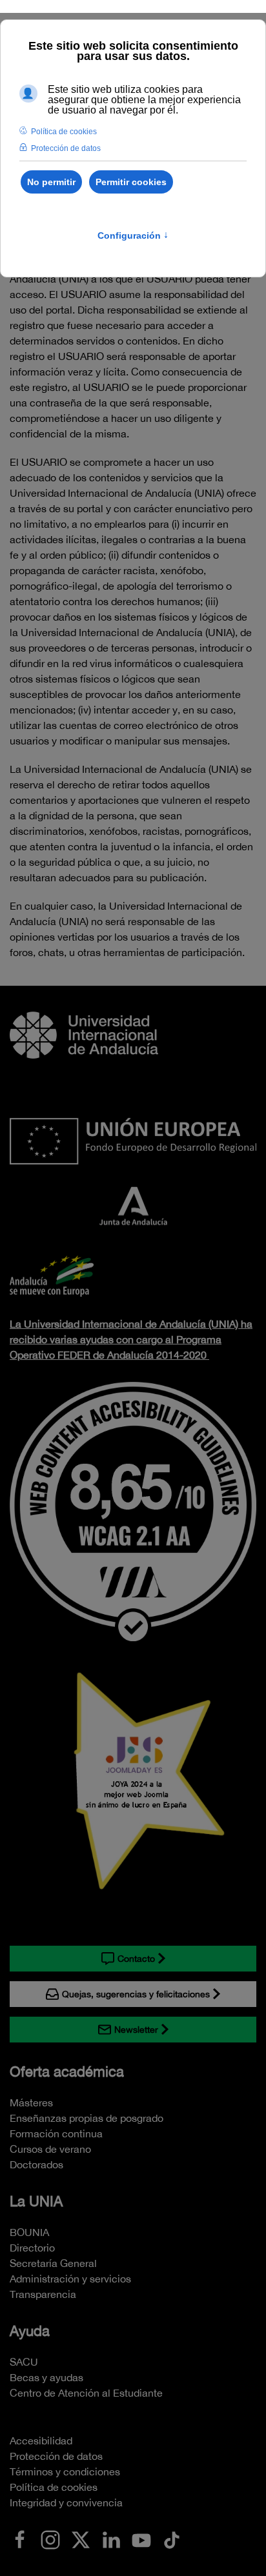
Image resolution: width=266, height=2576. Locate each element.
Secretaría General (53, 2263)
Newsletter (136, 2030)
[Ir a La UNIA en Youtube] (141, 2539)
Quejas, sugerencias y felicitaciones (136, 1994)
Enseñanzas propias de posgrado (87, 2118)
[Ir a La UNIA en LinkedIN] (111, 2539)
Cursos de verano (50, 2149)
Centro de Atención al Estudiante (86, 2393)
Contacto (136, 1959)
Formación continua (56, 2133)
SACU (24, 2362)
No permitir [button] (51, 182)
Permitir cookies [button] (131, 182)
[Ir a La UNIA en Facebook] (20, 2539)
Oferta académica (67, 2072)
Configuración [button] (133, 235)
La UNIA (36, 2201)
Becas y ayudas (46, 2377)
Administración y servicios (70, 2279)
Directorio (32, 2248)
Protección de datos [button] (66, 148)
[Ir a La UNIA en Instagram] (50, 2539)
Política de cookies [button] (64, 132)
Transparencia (43, 2294)
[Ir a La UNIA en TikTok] (172, 2539)
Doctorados (36, 2164)
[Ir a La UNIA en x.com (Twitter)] (81, 2539)
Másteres (31, 2102)
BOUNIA (29, 2232)
